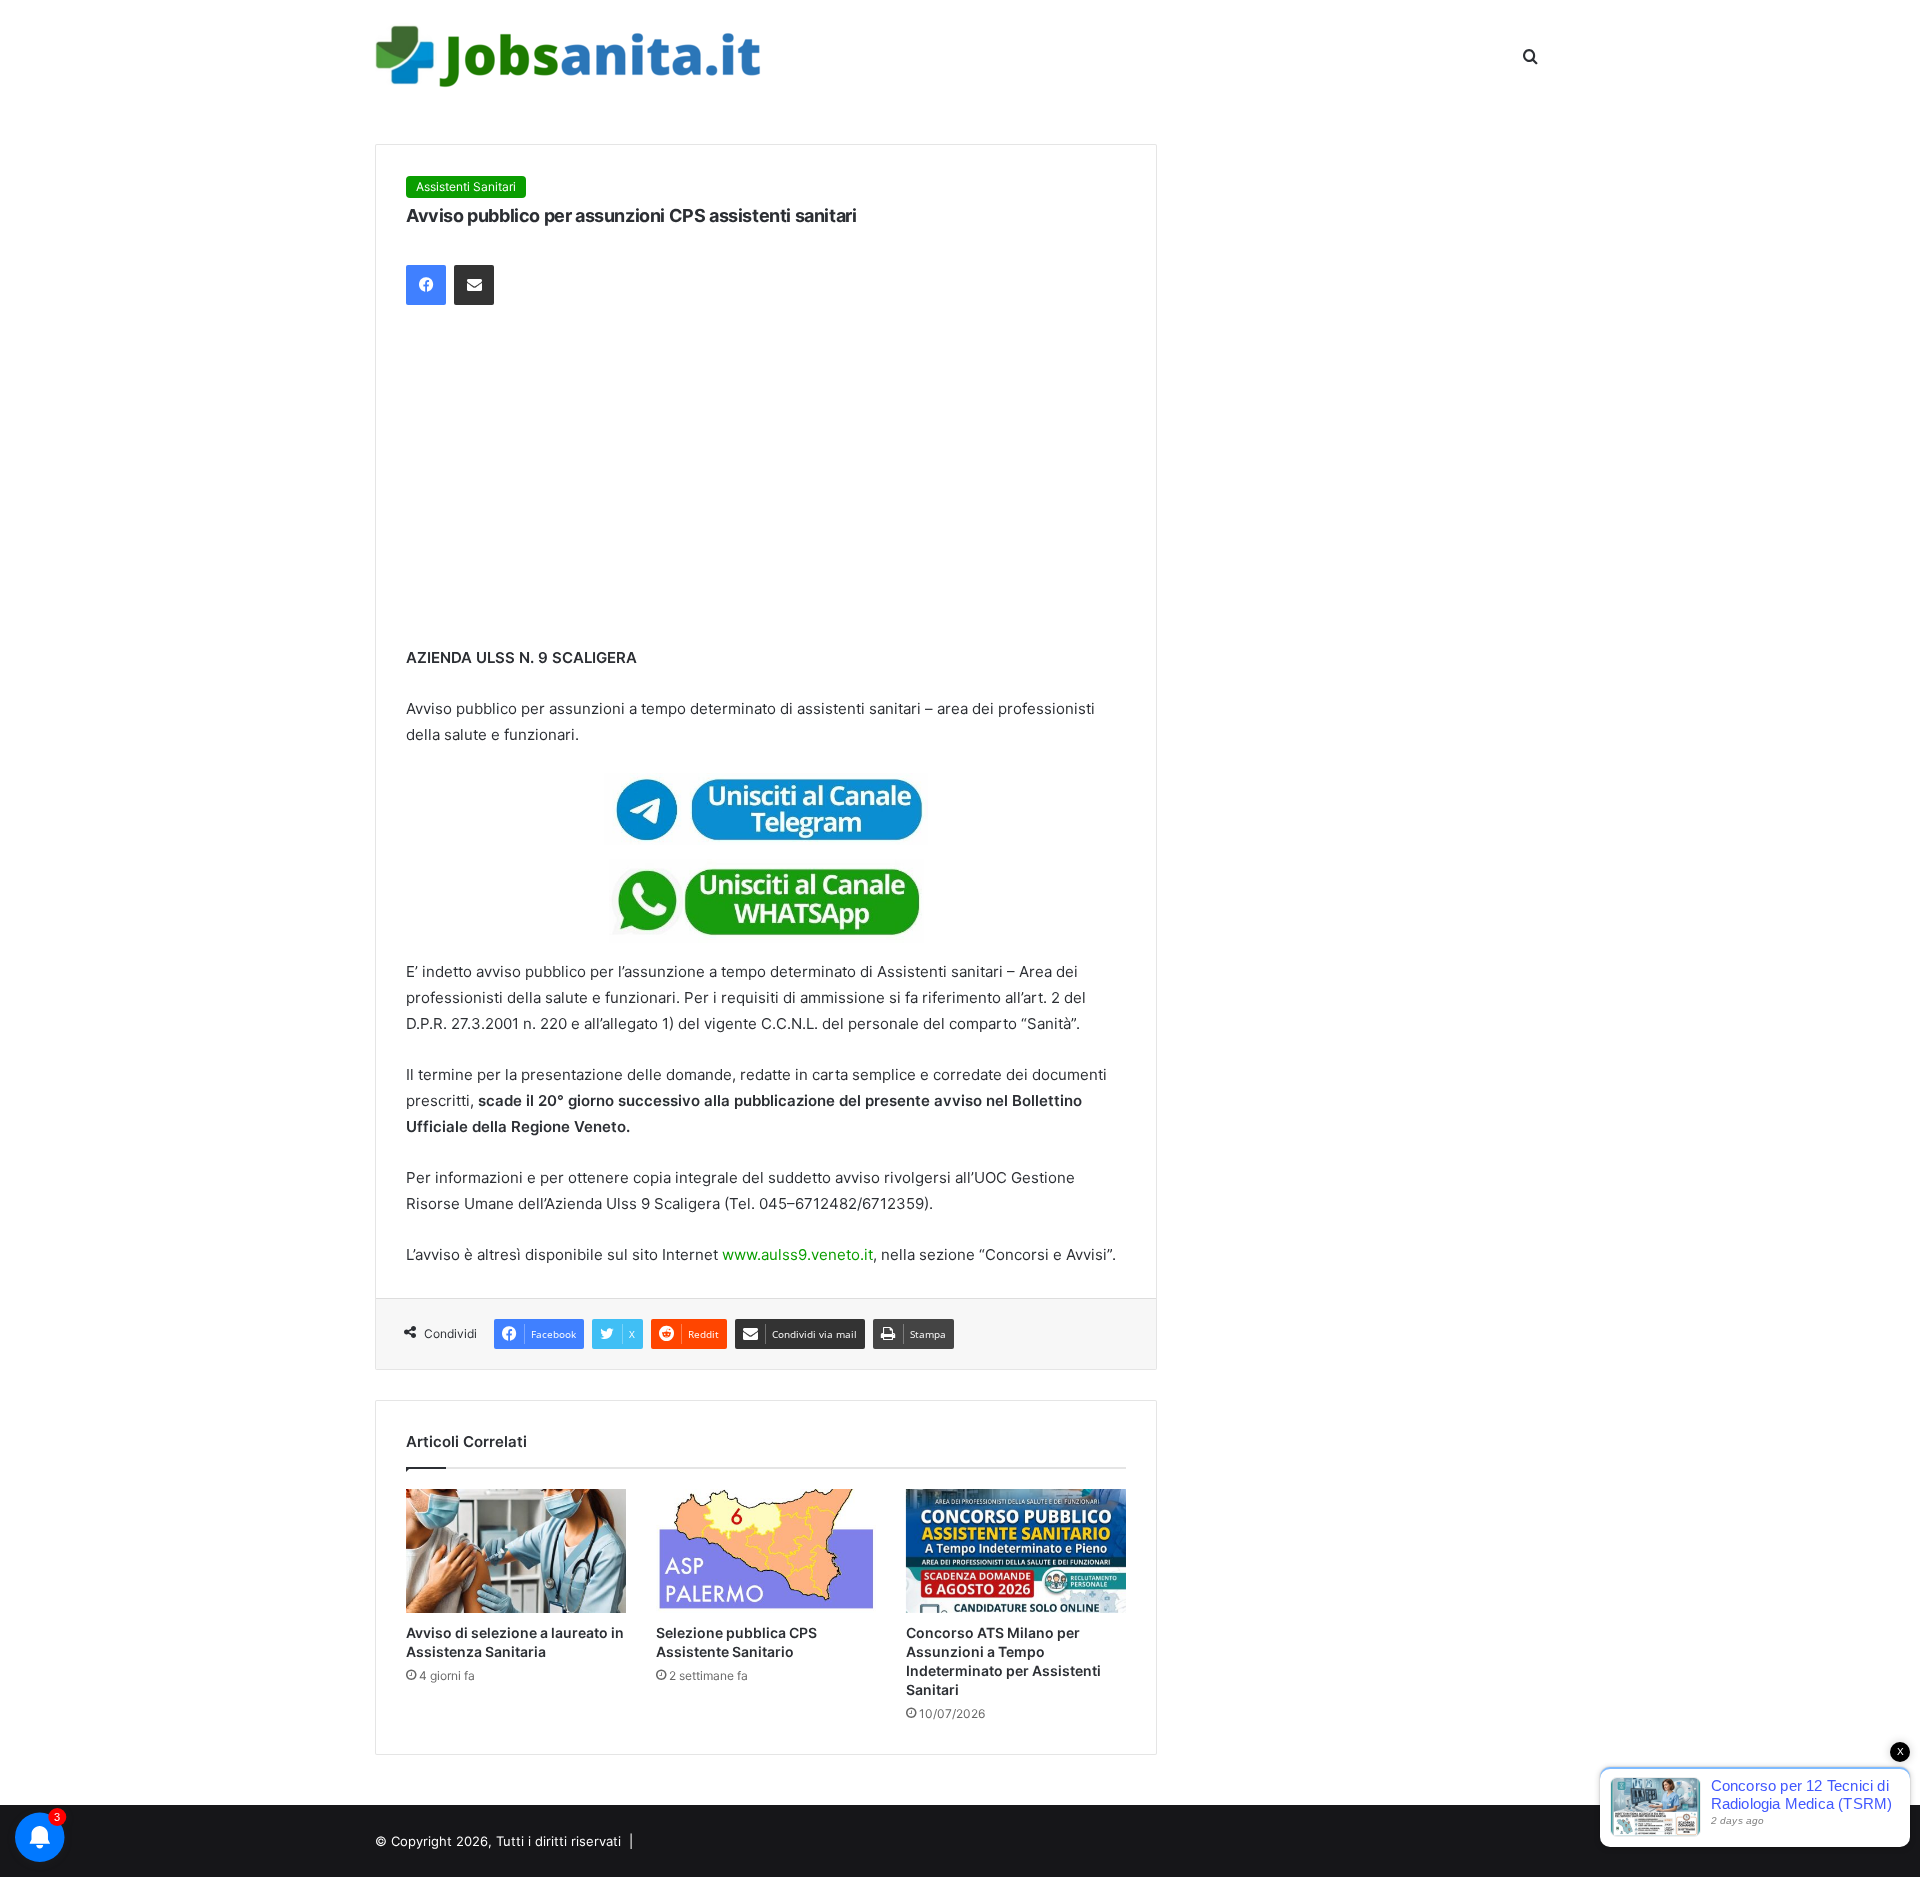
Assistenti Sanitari (466, 186)
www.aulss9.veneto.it (797, 1254)
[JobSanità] (570, 57)
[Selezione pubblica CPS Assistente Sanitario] (766, 1551)
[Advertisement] (766, 475)
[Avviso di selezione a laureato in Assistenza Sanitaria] (516, 1551)
